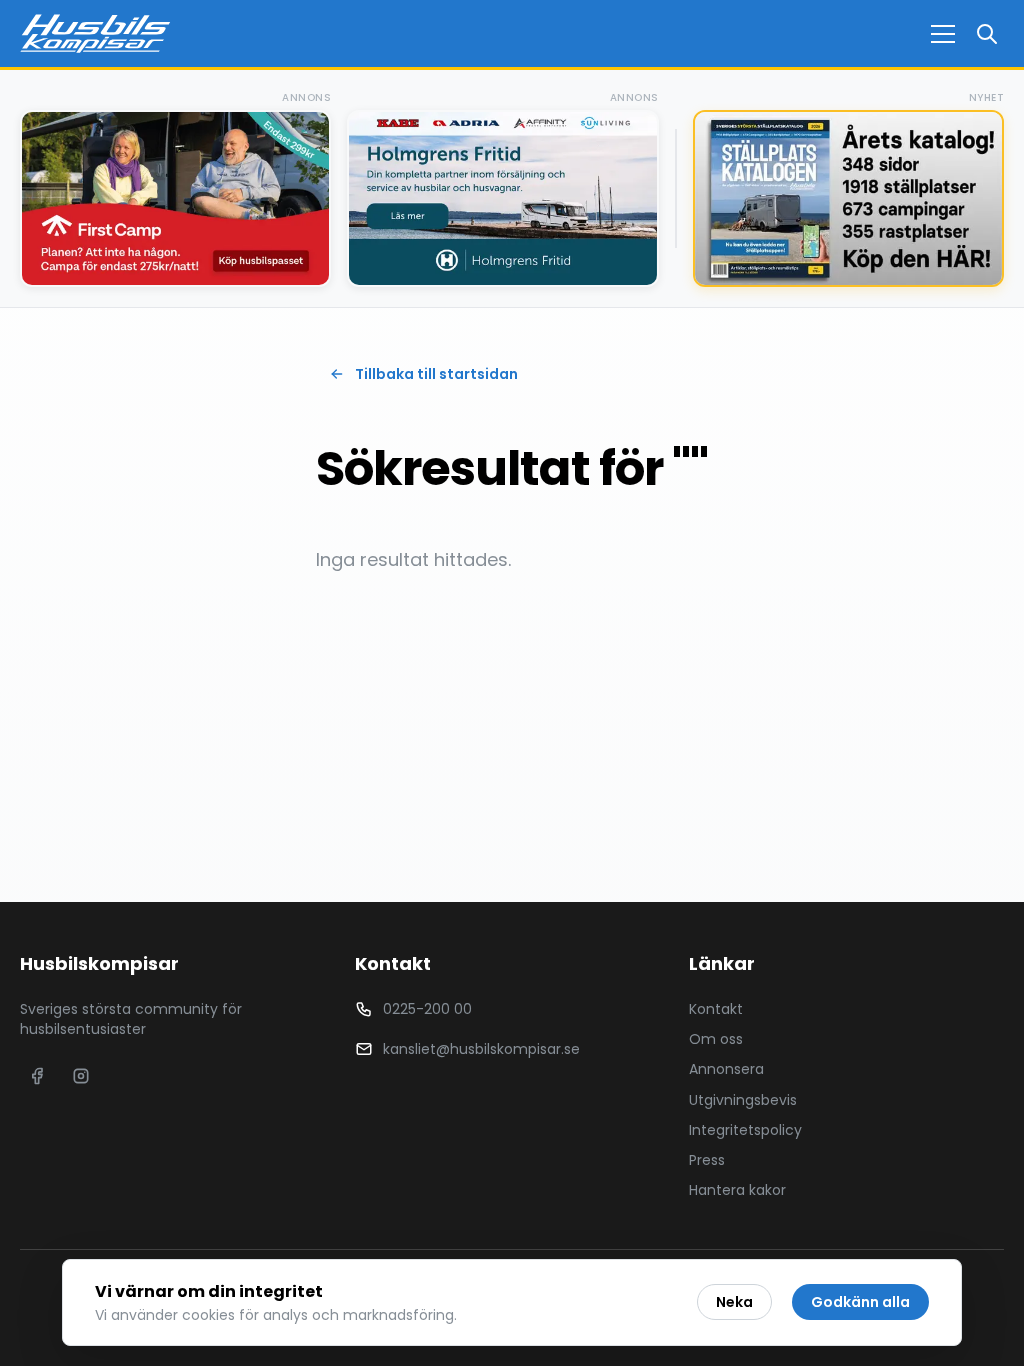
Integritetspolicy (745, 1130)
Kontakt (716, 1009)
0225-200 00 (427, 1009)
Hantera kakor (737, 1190)
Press (707, 1160)
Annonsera (726, 1069)
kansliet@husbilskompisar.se (481, 1049)
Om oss (716, 1039)
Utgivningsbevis (743, 1100)
